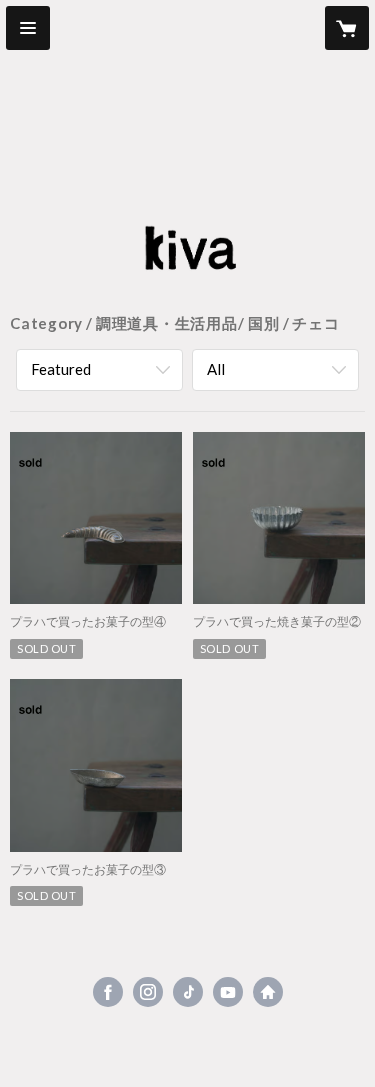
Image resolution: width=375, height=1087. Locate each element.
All (216, 369)
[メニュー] (28, 28)
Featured (61, 369)
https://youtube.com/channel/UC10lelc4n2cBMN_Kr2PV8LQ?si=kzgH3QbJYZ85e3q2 (228, 992)
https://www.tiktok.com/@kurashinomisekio (188, 992)
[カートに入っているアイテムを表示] (347, 28)
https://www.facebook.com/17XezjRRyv (108, 992)
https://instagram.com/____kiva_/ (148, 992)
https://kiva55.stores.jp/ (268, 992)
